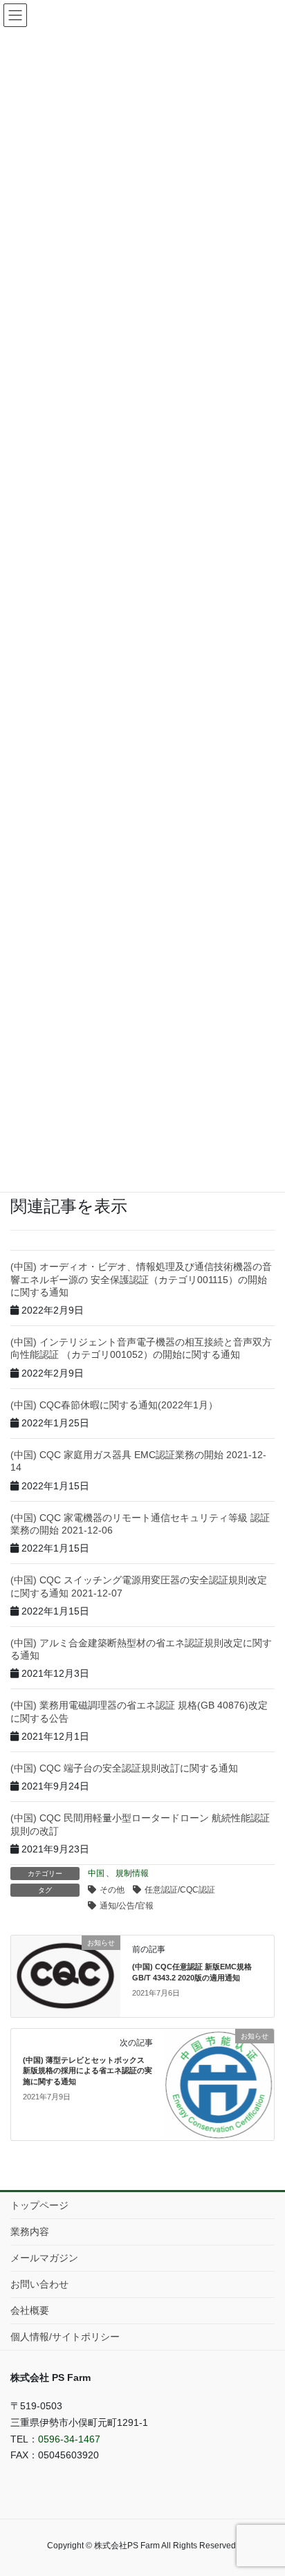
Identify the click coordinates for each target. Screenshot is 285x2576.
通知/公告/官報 (127, 1906)
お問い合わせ (39, 2284)
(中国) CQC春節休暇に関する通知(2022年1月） (114, 1405)
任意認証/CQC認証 (180, 1890)
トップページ (39, 2205)
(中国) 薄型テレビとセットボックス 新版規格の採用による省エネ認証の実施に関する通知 (88, 2071)
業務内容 (30, 2232)
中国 (96, 1873)
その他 (112, 1890)
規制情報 (132, 1873)
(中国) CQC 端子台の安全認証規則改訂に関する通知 (124, 1768)
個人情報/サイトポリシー (65, 2337)
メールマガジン (44, 2258)
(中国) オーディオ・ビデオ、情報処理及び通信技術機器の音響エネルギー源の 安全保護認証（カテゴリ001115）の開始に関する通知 (141, 1279)
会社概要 (30, 2310)
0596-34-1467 (69, 2439)
